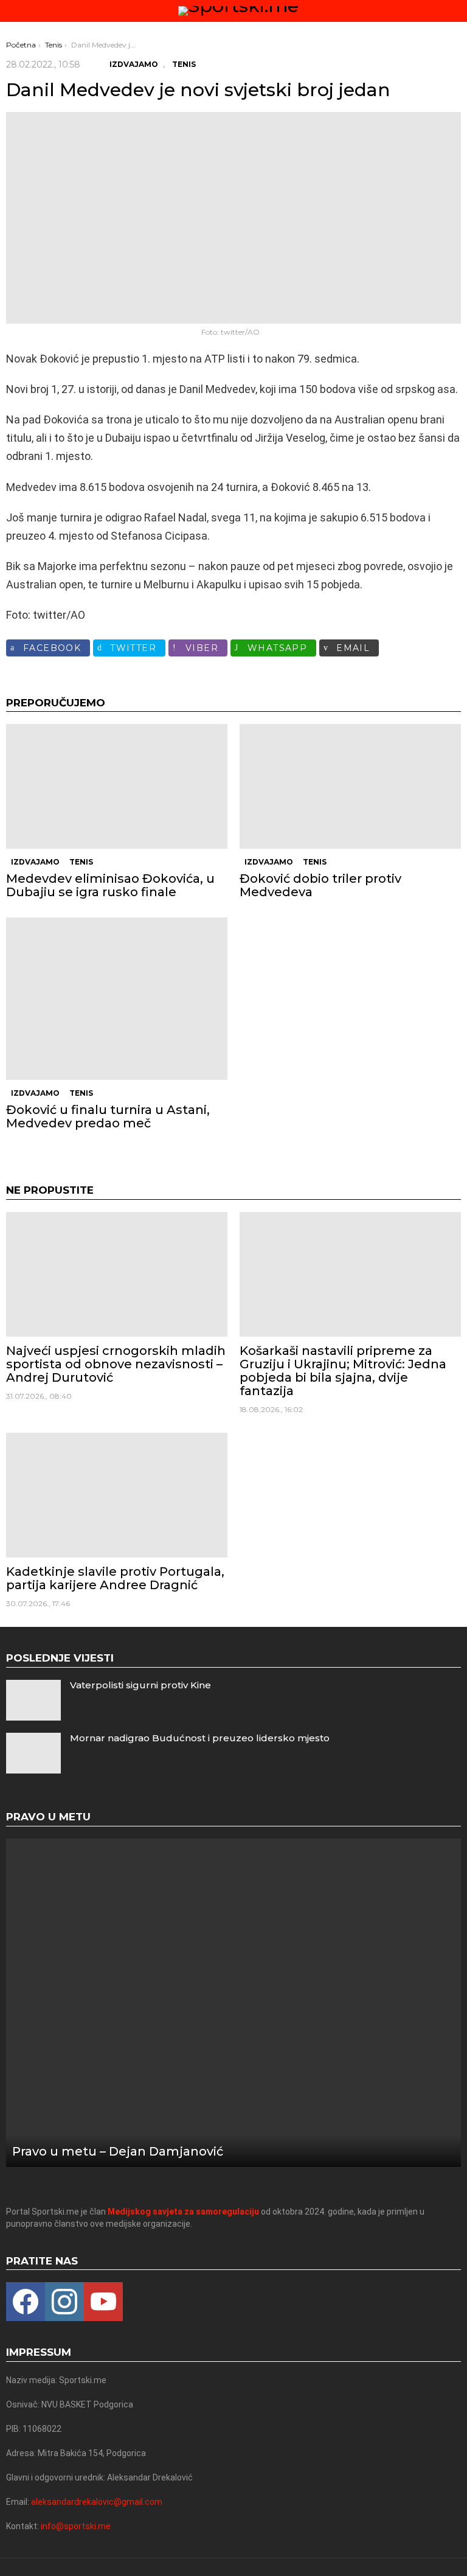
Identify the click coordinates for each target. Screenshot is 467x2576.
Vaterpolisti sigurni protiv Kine (140, 1685)
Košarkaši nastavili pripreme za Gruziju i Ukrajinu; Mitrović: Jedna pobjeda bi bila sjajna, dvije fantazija (343, 1371)
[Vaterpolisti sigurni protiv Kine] (33, 1700)
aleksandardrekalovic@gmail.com (97, 2502)
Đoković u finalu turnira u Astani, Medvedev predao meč (108, 1116)
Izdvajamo (35, 862)
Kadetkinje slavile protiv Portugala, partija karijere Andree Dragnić (115, 1578)
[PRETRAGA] (456, 11)
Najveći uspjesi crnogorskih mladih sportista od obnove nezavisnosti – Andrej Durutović (116, 1364)
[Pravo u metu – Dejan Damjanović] (233, 2003)
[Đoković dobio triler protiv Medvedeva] (350, 786)
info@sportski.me (76, 2526)
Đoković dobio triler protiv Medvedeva (320, 885)
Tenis (81, 862)
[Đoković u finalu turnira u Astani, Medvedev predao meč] (117, 999)
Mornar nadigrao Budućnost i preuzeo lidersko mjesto (200, 1738)
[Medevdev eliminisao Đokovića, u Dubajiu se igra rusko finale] (117, 786)
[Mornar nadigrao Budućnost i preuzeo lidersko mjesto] (33, 1753)
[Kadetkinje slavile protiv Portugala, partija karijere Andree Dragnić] (117, 1495)
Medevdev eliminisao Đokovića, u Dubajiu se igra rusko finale (110, 885)
